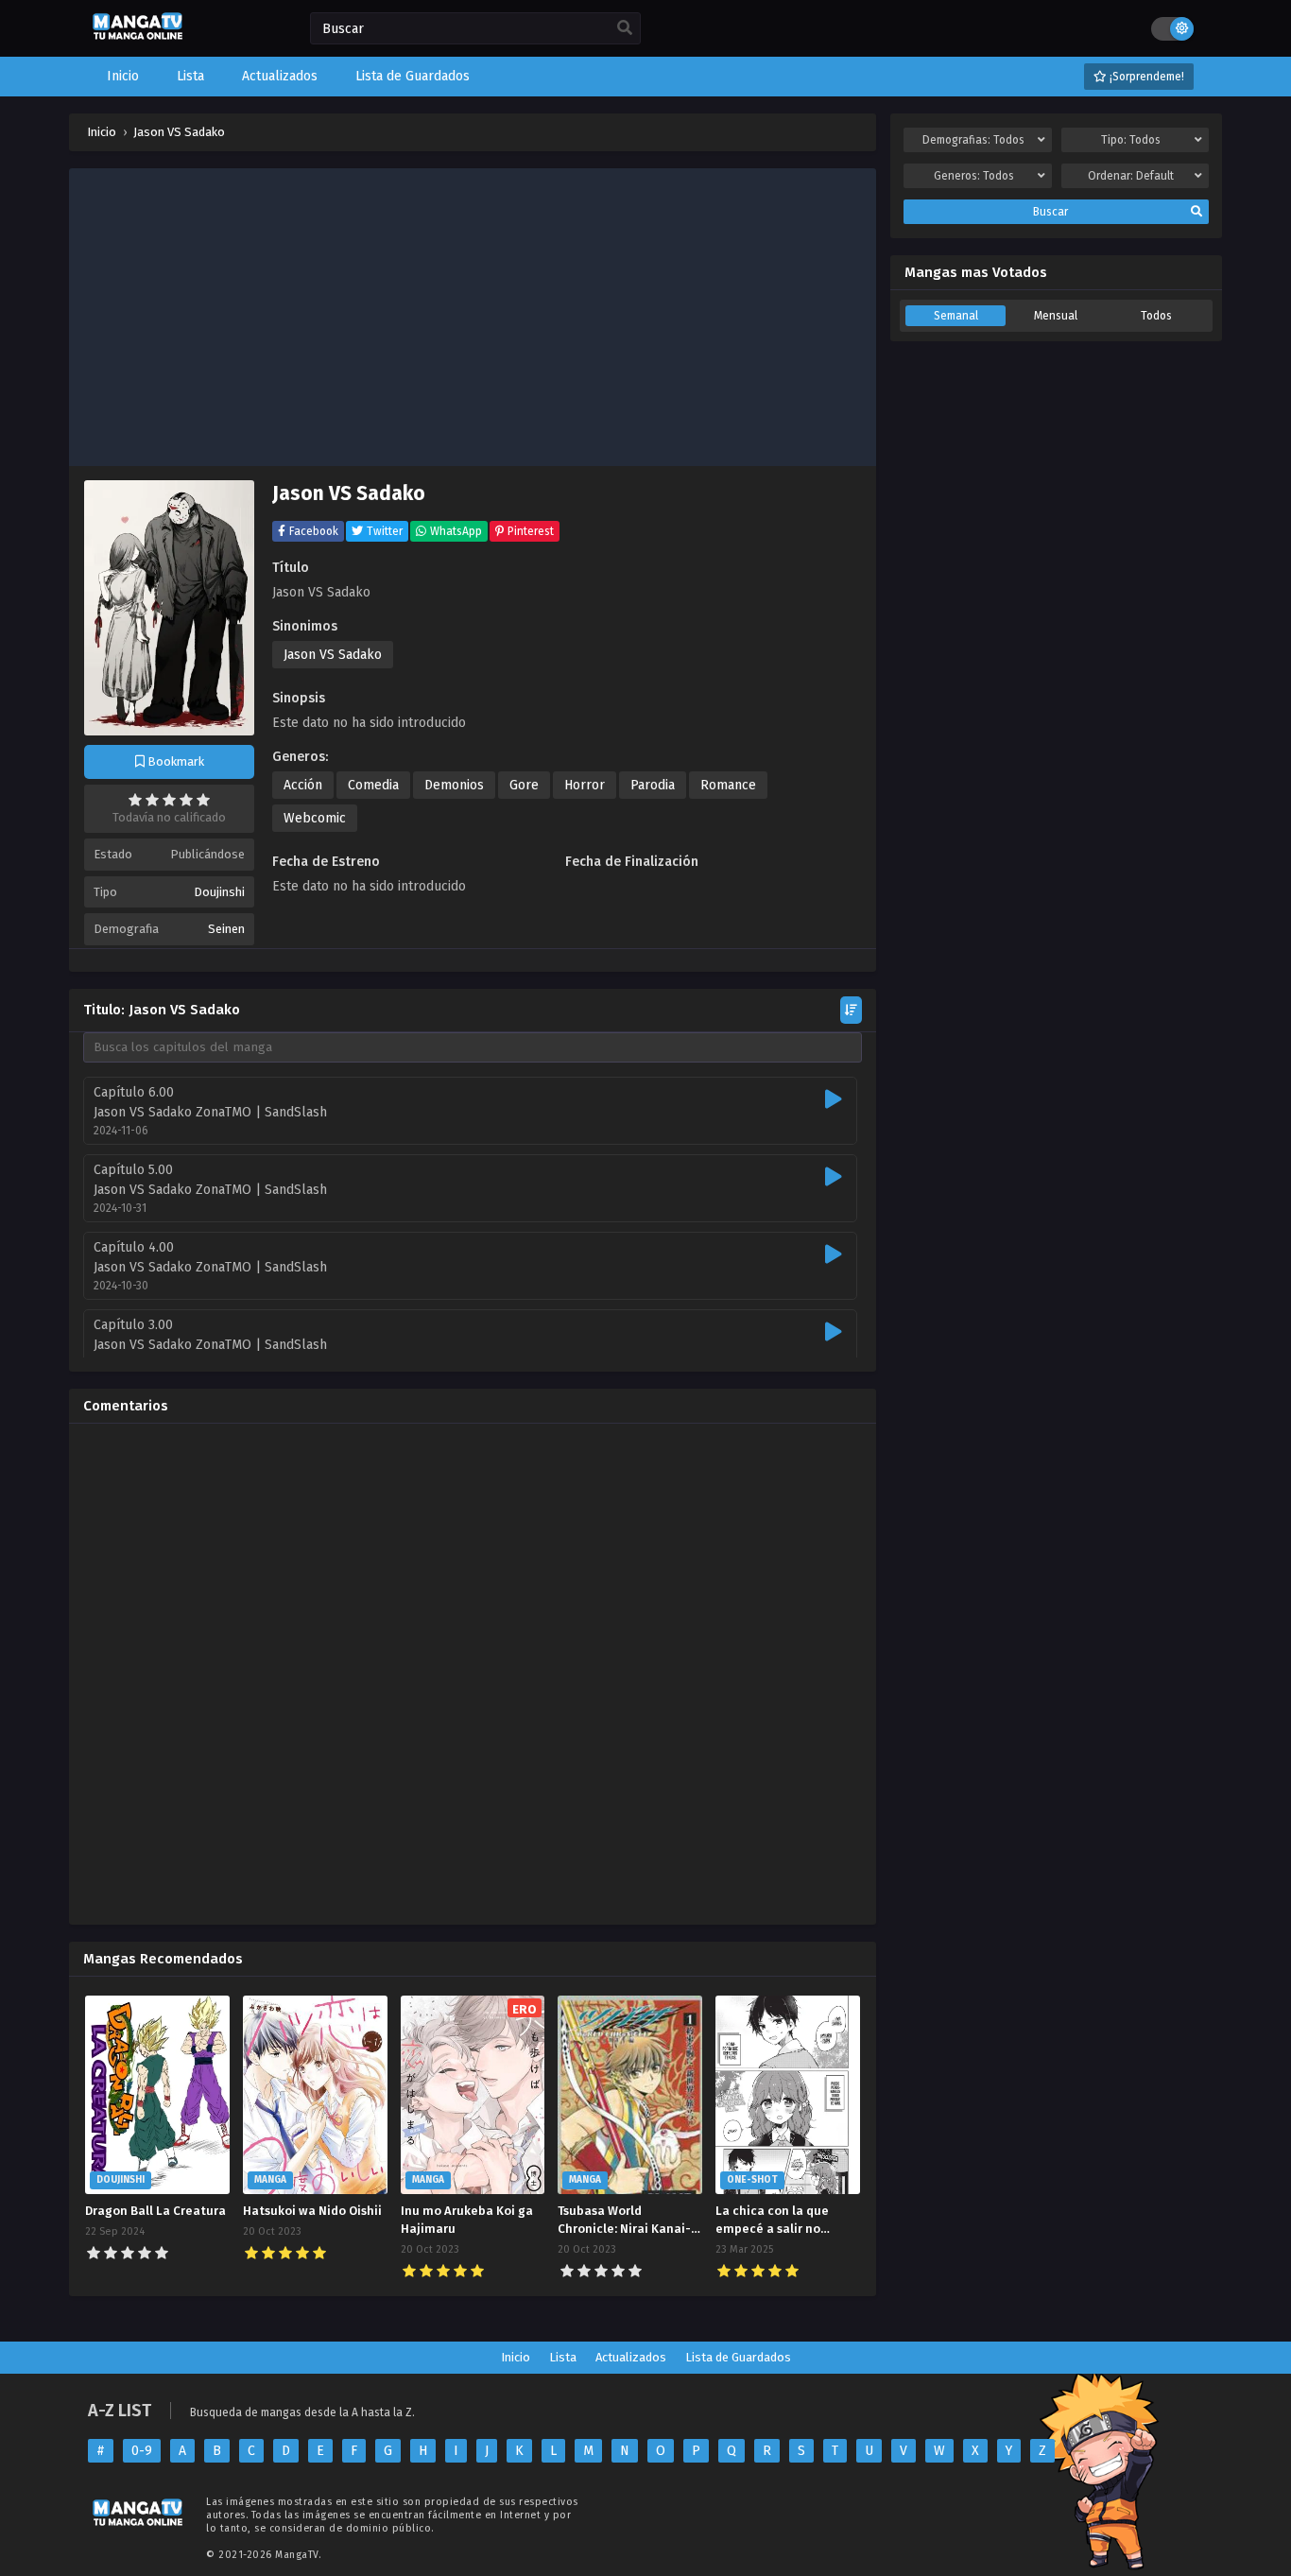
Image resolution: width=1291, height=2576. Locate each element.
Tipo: (1131, 140)
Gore (524, 785)
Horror (585, 785)
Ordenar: (1131, 176)
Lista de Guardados (738, 2357)
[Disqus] (473, 1674)
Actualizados (631, 2357)
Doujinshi (219, 892)
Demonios (454, 785)
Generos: (974, 176)
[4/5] (186, 800)
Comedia (373, 785)
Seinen (226, 929)
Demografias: (973, 140)
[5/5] (203, 800)
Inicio (516, 2357)
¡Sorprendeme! (1145, 77)
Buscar (1050, 212)
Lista (563, 2357)
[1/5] (135, 800)
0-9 (142, 2451)
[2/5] (152, 800)
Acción (303, 785)
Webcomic (315, 818)
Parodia (653, 785)
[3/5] (169, 800)
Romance (728, 785)
